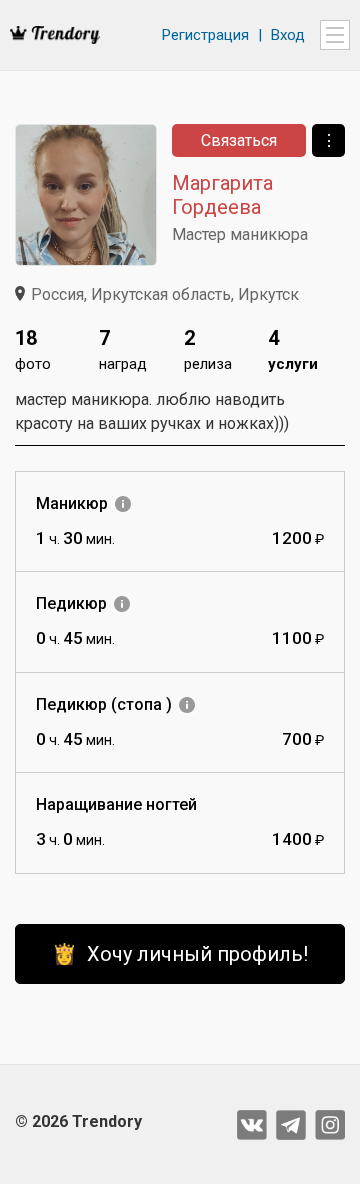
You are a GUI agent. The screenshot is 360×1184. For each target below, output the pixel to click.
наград (123, 349)
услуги (293, 349)
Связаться (239, 140)
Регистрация (205, 35)
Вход (288, 35)
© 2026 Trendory (78, 1121)
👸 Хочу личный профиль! (180, 954)
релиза (208, 349)
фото (33, 349)
